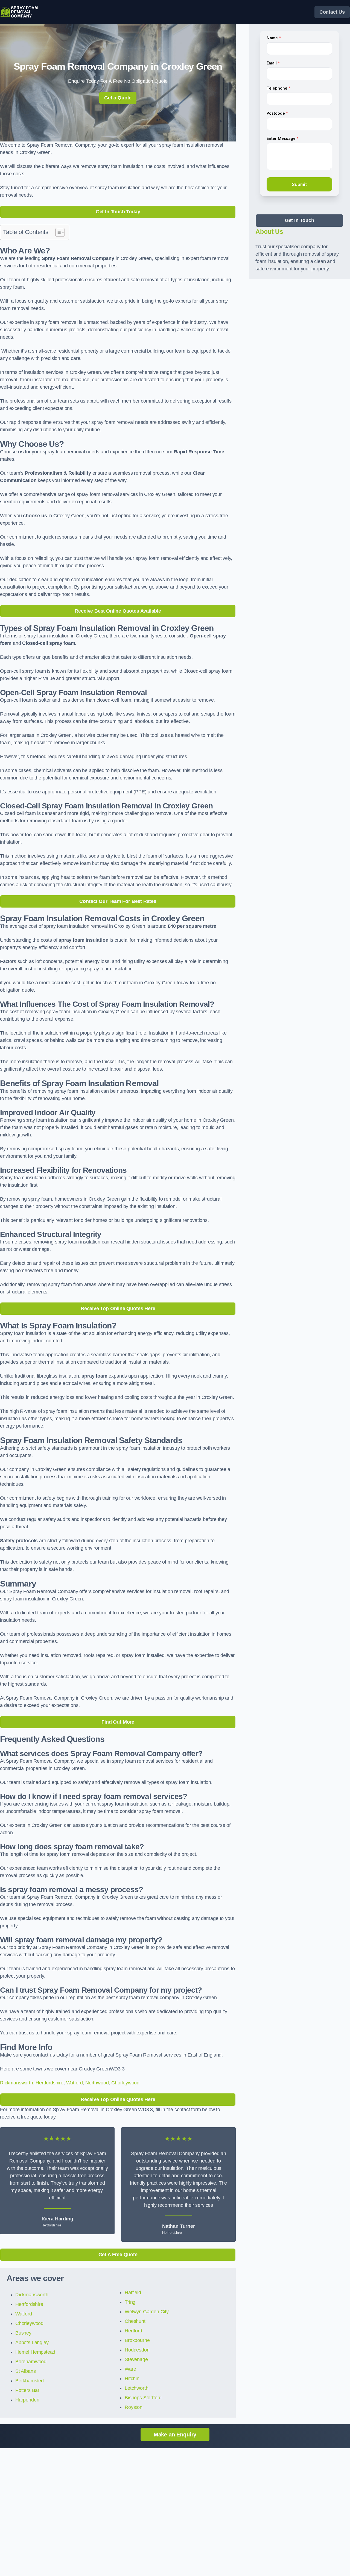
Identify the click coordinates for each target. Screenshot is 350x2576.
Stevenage (136, 2359)
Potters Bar (27, 2390)
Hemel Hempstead (35, 2352)
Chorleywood (125, 2083)
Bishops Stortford (143, 2398)
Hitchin (132, 2379)
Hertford (133, 2331)
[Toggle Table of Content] (57, 232)
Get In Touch (300, 220)
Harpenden (27, 2400)
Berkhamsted (30, 2381)
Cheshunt (135, 2321)
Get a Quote (118, 98)
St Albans (25, 2371)
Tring (130, 2302)
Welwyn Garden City (147, 2312)
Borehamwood (31, 2362)
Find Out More (118, 1722)
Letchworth (136, 2388)
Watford (75, 2083)
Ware (130, 2369)
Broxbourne (137, 2340)
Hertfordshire (49, 2083)
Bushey (23, 2333)
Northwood (97, 2083)
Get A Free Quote (118, 2255)
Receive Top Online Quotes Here (118, 1308)
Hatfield (133, 2293)
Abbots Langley (32, 2342)
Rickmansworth (17, 2083)
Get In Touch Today (118, 212)
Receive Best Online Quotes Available (118, 611)
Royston (134, 2407)
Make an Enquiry (175, 2435)
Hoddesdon (137, 2350)
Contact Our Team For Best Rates (118, 901)
